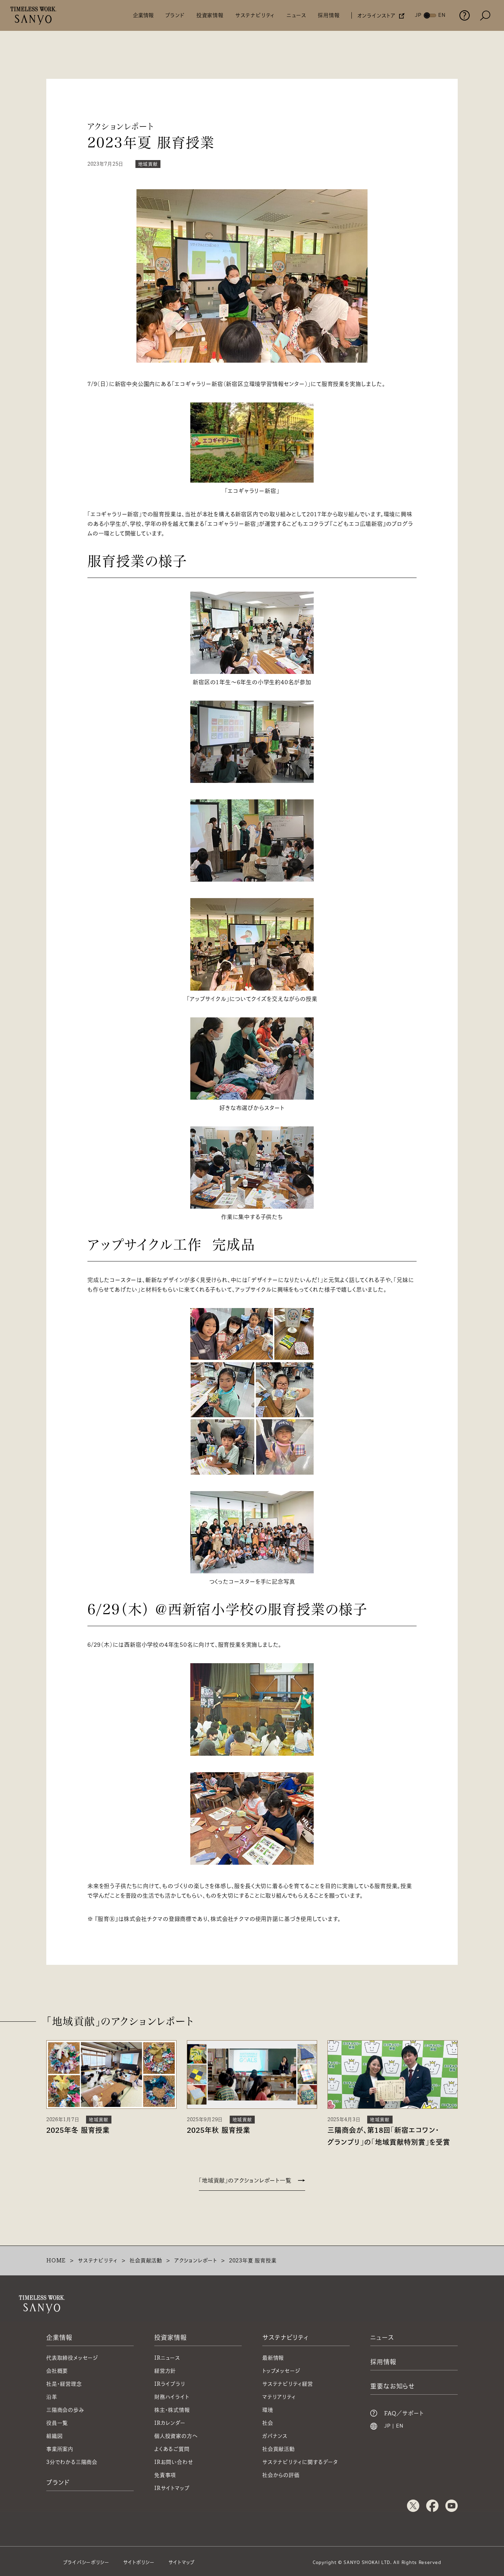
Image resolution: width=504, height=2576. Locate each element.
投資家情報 (210, 15)
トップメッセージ (281, 2371)
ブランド (175, 15)
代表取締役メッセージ (72, 2358)
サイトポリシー (139, 2562)
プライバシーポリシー (86, 2562)
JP (387, 2426)
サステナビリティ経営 (288, 2384)
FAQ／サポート (404, 2413)
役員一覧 (57, 2423)
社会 (268, 2423)
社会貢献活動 (146, 2260)
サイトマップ (182, 2562)
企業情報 (143, 15)
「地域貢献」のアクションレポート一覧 (245, 2180)
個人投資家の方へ (176, 2436)
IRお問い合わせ (174, 2462)
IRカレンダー (170, 2423)
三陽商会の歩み (65, 2410)
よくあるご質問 (172, 2449)
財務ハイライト (172, 2397)
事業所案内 (60, 2449)
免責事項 (165, 2475)
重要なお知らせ (393, 2386)
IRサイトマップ (172, 2488)
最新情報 (273, 2358)
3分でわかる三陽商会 (72, 2462)
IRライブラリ (170, 2384)
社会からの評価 (281, 2475)
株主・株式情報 (172, 2410)
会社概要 (57, 2371)
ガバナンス (275, 2436)
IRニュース (167, 2358)
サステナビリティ (255, 15)
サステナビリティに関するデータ (300, 2462)
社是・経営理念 (64, 2384)
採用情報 (329, 15)
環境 (268, 2410)
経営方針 (165, 2371)
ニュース (296, 15)
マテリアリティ (279, 2397)
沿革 (52, 2397)
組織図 (54, 2436)
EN (400, 2426)
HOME (56, 2260)
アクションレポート (196, 2260)
